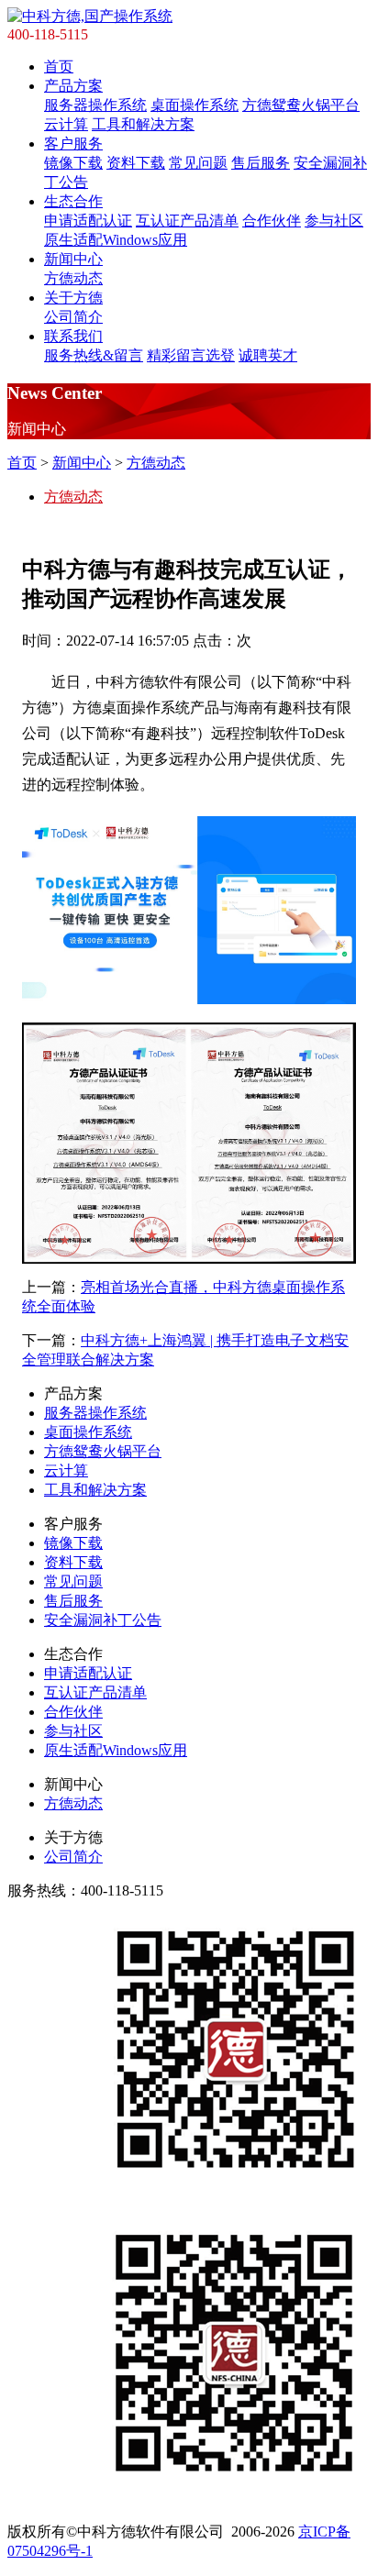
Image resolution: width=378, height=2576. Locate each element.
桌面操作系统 (195, 105)
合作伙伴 (272, 221)
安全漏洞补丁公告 (103, 1620)
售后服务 (261, 163)
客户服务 (73, 144)
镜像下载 (73, 163)
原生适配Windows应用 (116, 240)
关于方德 (73, 298)
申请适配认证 (88, 221)
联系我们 (73, 336)
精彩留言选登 (191, 355)
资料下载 (136, 163)
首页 (59, 66)
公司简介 (73, 317)
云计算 (66, 124)
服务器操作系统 (95, 105)
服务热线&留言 (94, 355)
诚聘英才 (268, 355)
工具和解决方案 (143, 124)
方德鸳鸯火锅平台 (301, 105)
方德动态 (73, 278)
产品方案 (73, 86)
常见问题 (198, 163)
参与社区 (334, 221)
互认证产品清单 (187, 221)
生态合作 (73, 201)
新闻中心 (73, 259)
